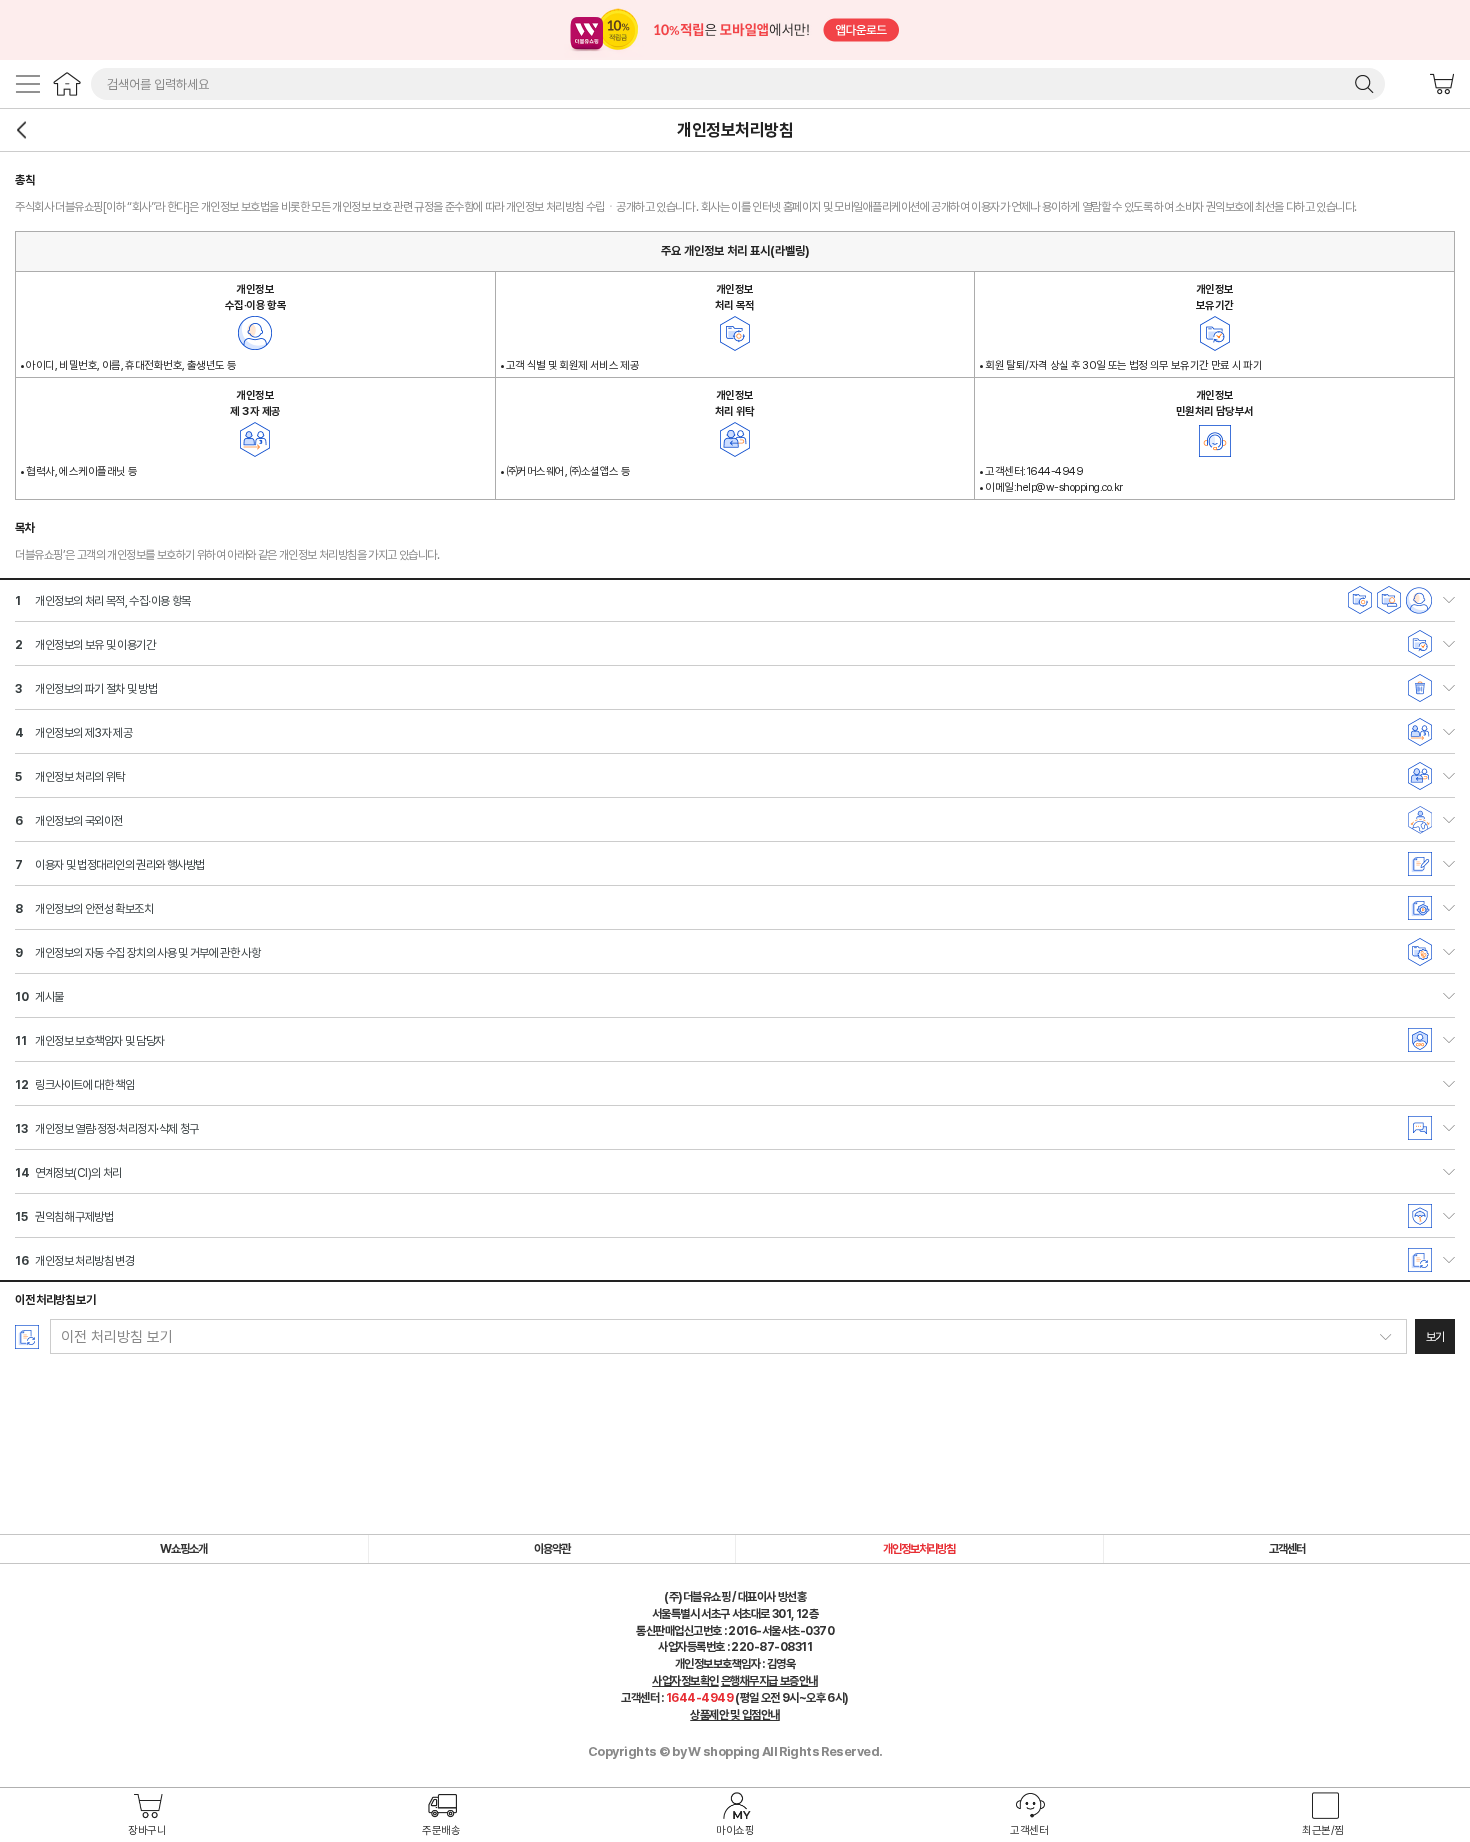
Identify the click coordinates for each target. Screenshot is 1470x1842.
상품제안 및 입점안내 (735, 1715)
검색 (1364, 84)
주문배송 (441, 1830)
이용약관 (552, 1549)
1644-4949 (700, 1698)
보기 (1435, 1337)
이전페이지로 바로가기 (22, 130)
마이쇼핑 (735, 1830)
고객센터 (1029, 1830)
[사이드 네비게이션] (28, 84)
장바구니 (1442, 84)
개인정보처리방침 (919, 1549)
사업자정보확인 (685, 1681)
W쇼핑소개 (183, 1549)
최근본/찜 (1323, 1830)
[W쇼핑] (67, 84)
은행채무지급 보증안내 (769, 1681)
